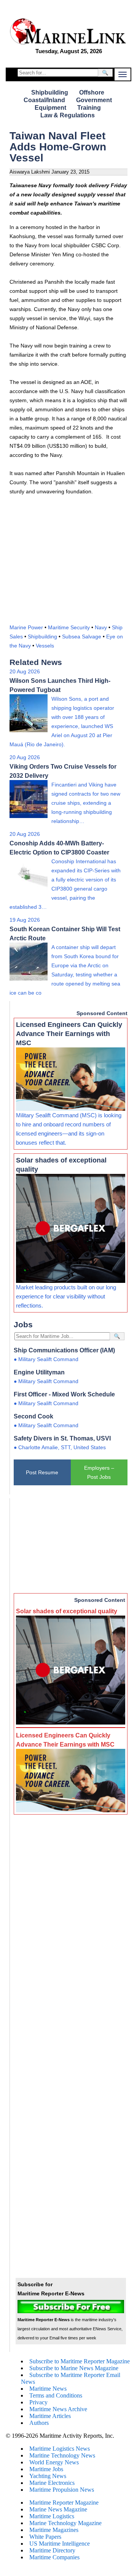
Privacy (38, 2402)
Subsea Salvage (82, 636)
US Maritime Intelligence (60, 2544)
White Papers (45, 2537)
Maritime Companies (54, 2557)
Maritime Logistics (52, 2516)
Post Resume (42, 1472)
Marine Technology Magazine (65, 2523)
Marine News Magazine (58, 2509)
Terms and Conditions (56, 2395)
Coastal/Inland (44, 100)
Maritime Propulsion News (62, 2490)
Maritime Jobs (46, 2469)
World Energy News (54, 2462)
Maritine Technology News (62, 2455)
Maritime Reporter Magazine (64, 2503)
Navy (101, 627)
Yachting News (48, 2476)
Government (94, 100)
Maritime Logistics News (60, 2449)
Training (89, 108)
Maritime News (48, 2389)
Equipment (50, 108)
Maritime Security (69, 627)
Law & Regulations (68, 115)
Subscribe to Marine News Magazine (74, 2368)
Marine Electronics (52, 2483)
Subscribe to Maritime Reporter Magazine (80, 2361)
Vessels (45, 646)
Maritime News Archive (58, 2409)
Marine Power (26, 627)
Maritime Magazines (54, 2530)
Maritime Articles (50, 2416)
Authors (39, 2423)
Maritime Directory (52, 2550)
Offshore (92, 92)
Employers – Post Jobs (99, 1472)
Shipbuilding (50, 92)
